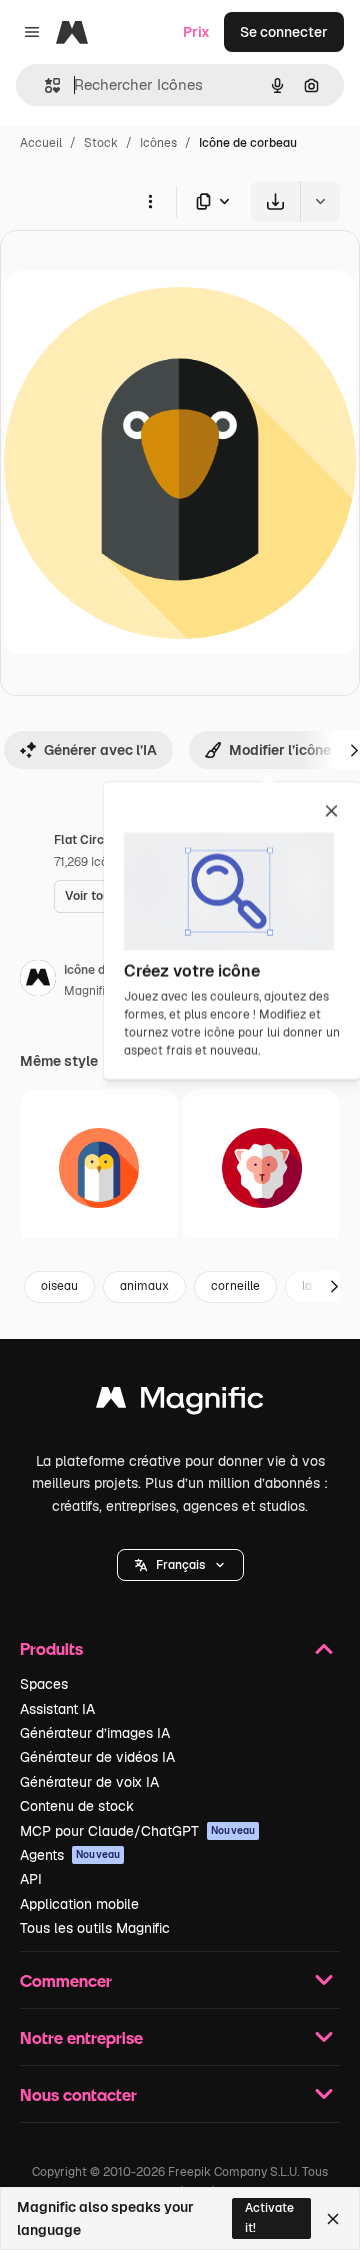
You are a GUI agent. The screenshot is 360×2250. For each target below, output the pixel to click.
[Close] (333, 2219)
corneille (235, 1286)
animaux (144, 1286)
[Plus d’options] (150, 201)
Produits (51, 1648)
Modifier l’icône (280, 750)
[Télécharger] (275, 201)
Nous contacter (78, 2094)
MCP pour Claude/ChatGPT (137, 1831)
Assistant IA (57, 1709)
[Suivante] (334, 1287)
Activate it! (269, 2217)
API (31, 1879)
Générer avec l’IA (100, 750)
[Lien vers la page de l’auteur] (38, 981)
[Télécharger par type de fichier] (214, 201)
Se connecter (284, 32)
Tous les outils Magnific (95, 1928)
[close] (331, 812)
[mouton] (262, 1168)
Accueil (41, 143)
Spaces (44, 1684)
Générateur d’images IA (95, 1733)
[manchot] (99, 1168)
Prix (196, 32)
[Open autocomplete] (44, 85)
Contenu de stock (77, 1806)
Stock (101, 143)
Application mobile (79, 1904)
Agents (70, 1855)
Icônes (158, 143)
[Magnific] (180, 1402)
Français (180, 1565)
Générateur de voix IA (89, 1782)
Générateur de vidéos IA (97, 1757)
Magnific (88, 991)
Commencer (66, 1980)
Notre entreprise (81, 2037)
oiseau (59, 1286)
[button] (180, 1565)
